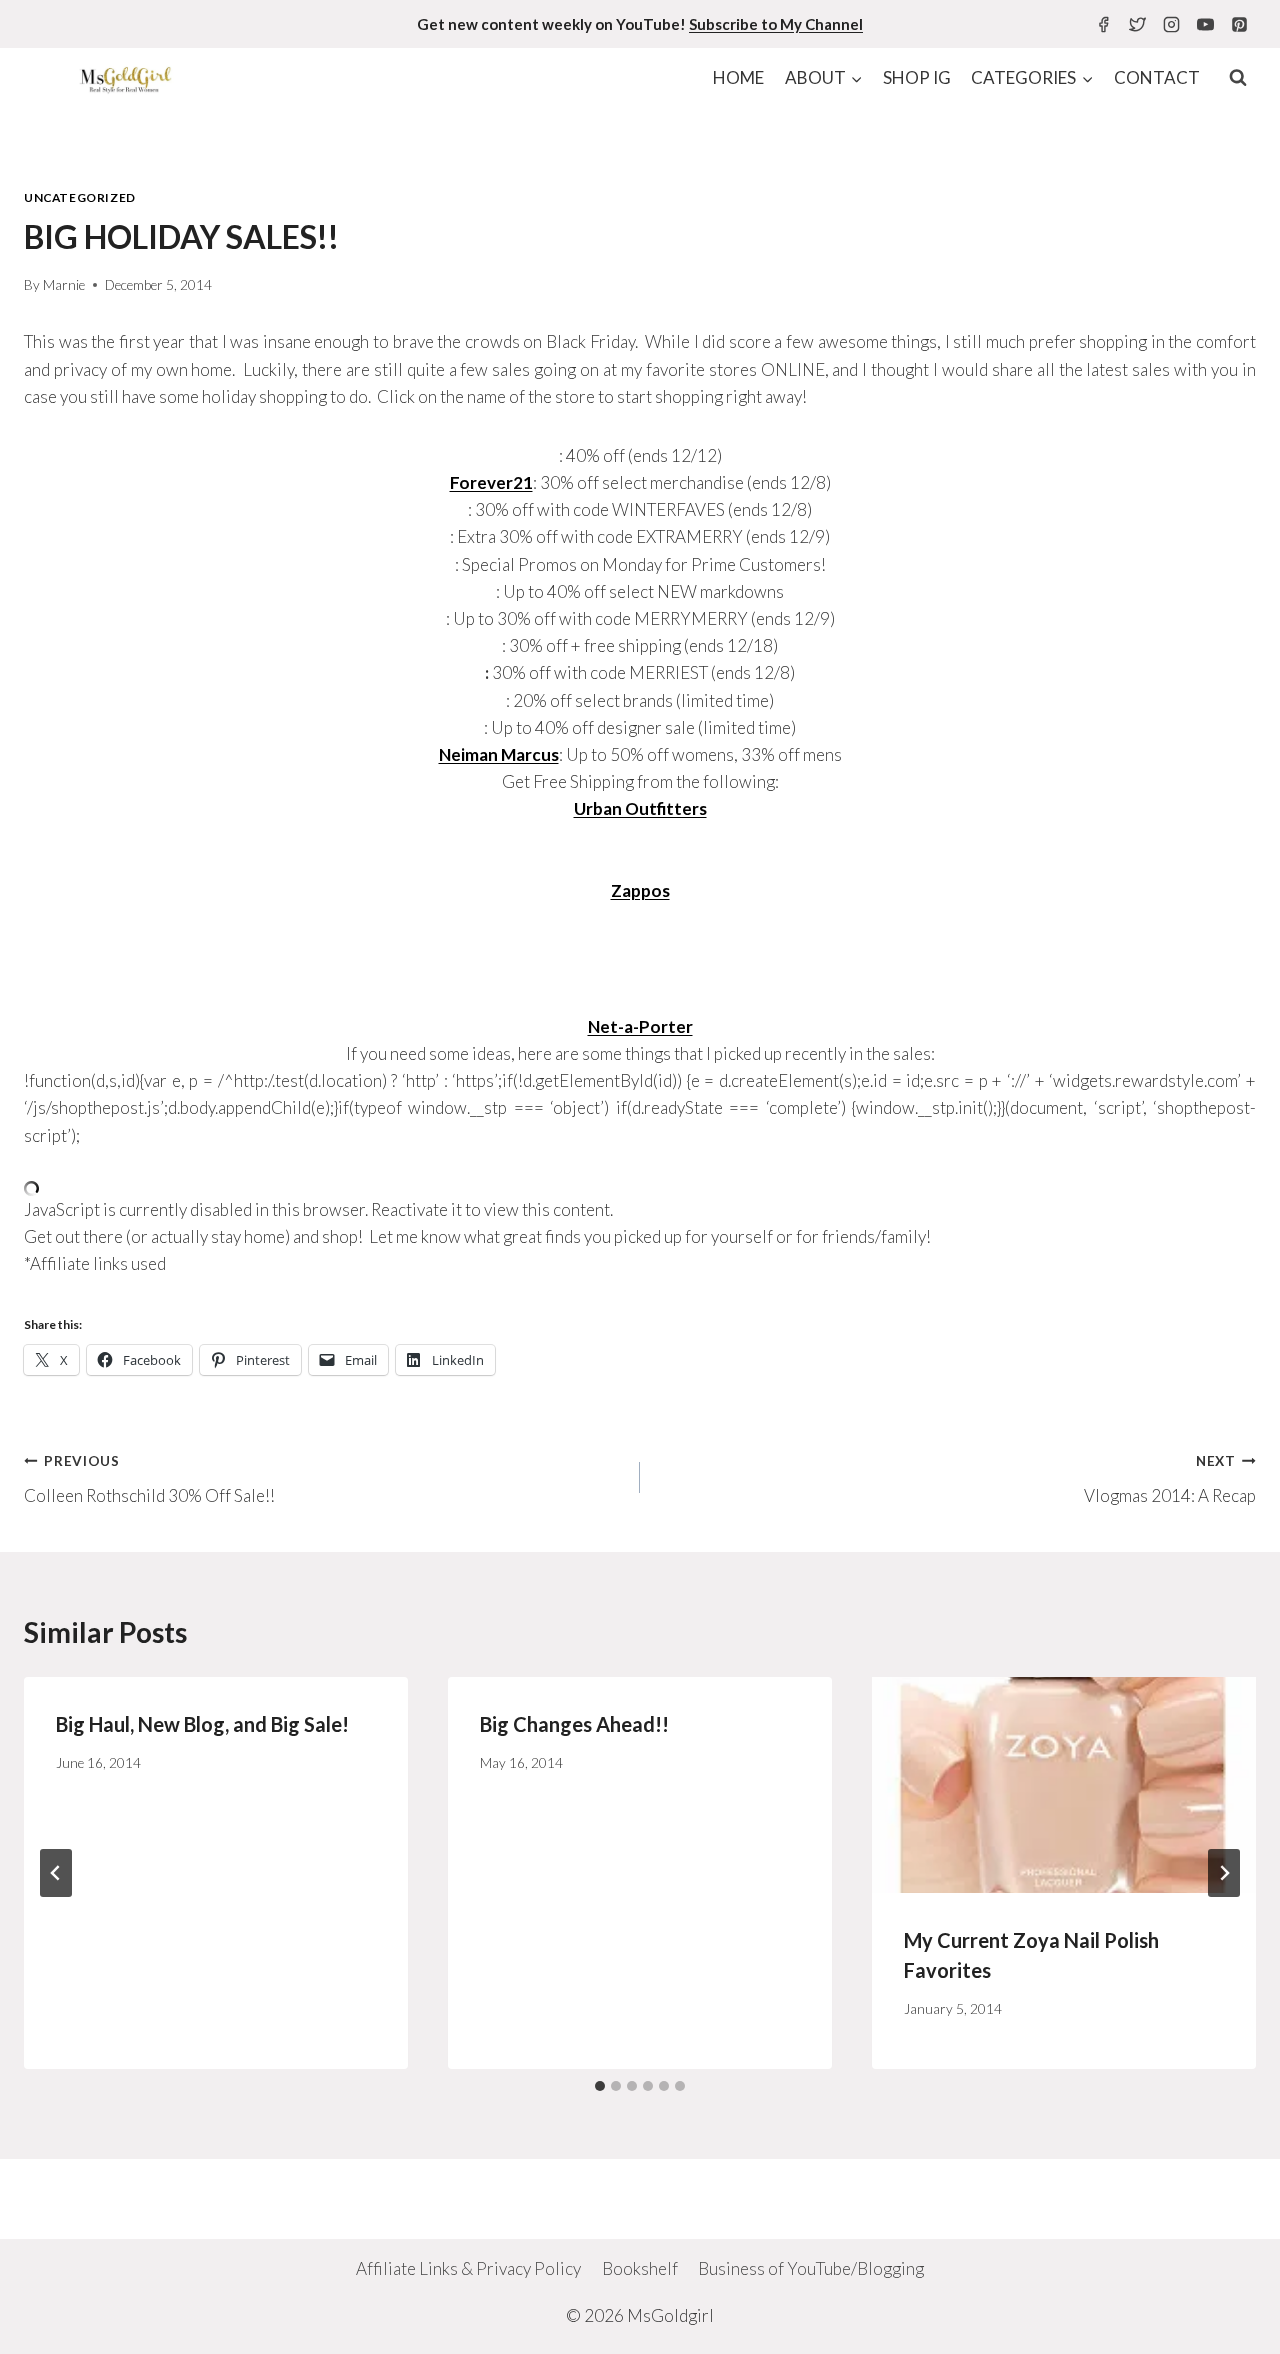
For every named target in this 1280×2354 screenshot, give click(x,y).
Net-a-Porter (640, 1026)
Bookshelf (640, 2268)
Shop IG (917, 77)
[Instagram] (1171, 24)
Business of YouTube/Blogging (811, 2268)
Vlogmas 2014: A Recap (1170, 1479)
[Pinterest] (1239, 24)
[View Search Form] (1238, 78)
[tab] (600, 2086)
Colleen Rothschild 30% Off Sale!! (149, 1479)
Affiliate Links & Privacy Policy (468, 2268)
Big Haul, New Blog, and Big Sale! (202, 1724)
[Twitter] (1137, 24)
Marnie (64, 285)
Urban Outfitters (640, 808)
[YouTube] (1205, 24)
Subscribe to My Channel (776, 24)
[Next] (1224, 1873)
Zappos (640, 890)
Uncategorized (80, 197)
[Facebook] (1103, 24)
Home (738, 77)
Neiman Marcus (499, 754)
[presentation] (1064, 1785)
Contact (1157, 77)
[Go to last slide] (56, 1873)
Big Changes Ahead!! (574, 1724)
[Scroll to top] (1229, 2323)
